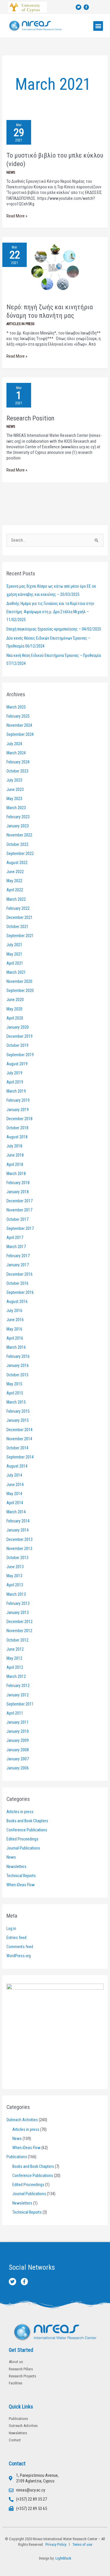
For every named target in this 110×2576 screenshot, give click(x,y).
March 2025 (16, 707)
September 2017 (20, 1228)
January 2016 (18, 1365)
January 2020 (18, 1027)
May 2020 (14, 1009)
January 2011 (18, 1722)
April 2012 (15, 1667)
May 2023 (14, 799)
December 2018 (20, 1119)
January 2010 (18, 1731)
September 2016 (20, 1292)
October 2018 (17, 1128)
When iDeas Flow (21, 1885)
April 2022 (15, 890)
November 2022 (19, 835)
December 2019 (20, 1036)
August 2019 (17, 1064)
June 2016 (15, 1320)
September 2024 (20, 734)
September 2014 (20, 1457)
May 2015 (14, 1384)
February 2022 (18, 908)
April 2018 (15, 1164)
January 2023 (18, 826)
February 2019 (18, 1100)
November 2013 (19, 1549)
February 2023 (18, 817)
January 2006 (18, 1768)
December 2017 (20, 1201)
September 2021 (20, 936)
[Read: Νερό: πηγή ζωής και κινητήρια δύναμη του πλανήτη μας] (55, 266)
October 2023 (17, 771)
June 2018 (15, 1155)
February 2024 (18, 762)
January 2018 (18, 1192)
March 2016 (16, 1347)
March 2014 (16, 1512)
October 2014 (17, 1448)
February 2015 (18, 1411)
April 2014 (15, 1503)
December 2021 (20, 917)
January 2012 (18, 1695)
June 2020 (15, 1000)
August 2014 (17, 1466)
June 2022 (15, 872)
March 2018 (16, 1174)
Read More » (17, 216)
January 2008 (18, 1750)
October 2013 (17, 1558)
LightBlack (63, 2558)
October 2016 (17, 1283)
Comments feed (20, 1947)
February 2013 (18, 1603)
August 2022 (17, 863)
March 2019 (16, 1091)
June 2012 (15, 1649)
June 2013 (15, 1567)
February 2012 (18, 1686)
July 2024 (14, 744)
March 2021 (16, 972)
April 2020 (15, 1018)
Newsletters (16, 1867)
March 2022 (16, 899)
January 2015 (18, 1420)
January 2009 (18, 1740)
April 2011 (15, 1713)
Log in (11, 1928)
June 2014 (15, 1485)
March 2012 (16, 1676)
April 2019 (15, 1082)
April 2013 (15, 1585)
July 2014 (14, 1475)
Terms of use (82, 2544)
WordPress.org (19, 1956)
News (11, 172)
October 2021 (17, 927)
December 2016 (20, 1274)
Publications (17, 2157)
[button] (98, 26)
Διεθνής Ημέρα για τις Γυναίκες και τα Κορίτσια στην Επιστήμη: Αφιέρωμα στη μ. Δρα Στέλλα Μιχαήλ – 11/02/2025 (50, 612)
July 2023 (14, 780)
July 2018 (14, 1146)
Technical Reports (21, 1876)
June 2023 (15, 790)
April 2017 (15, 1238)
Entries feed (16, 1938)
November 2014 (19, 1439)
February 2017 (18, 1256)
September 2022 (20, 853)
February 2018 (18, 1183)
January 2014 (18, 1530)
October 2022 (17, 844)
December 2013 (20, 1539)
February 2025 (18, 716)
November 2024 (19, 725)
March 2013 (16, 1594)
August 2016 (17, 1301)
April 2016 (15, 1338)
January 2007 (18, 1759)
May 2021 (14, 954)
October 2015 (17, 1375)
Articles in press (20, 324)
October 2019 (17, 1045)
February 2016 (18, 1356)
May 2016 (14, 1329)
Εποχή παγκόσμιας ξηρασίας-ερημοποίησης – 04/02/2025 (54, 629)
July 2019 (14, 1073)
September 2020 (20, 990)
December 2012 (20, 1622)
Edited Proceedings (22, 1839)
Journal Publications (23, 1848)
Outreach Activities (22, 2120)
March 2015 (16, 1402)
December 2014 (20, 1430)
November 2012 (19, 1631)
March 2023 (16, 808)
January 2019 (18, 1110)
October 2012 (17, 1640)
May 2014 (14, 1494)
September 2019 (20, 1055)
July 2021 (14, 945)
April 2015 (15, 1393)
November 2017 (19, 1210)
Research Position (30, 418)
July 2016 (14, 1311)
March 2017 (16, 1247)
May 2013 (14, 1576)
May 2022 (14, 881)
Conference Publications (27, 1830)
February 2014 (18, 1521)
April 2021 (15, 963)
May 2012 (14, 1658)
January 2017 (18, 1265)
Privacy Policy (55, 2544)
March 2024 (16, 753)
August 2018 (17, 1137)
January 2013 (18, 1612)
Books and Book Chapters (27, 1821)
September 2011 (20, 1704)
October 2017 (17, 1219)
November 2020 (19, 981)
